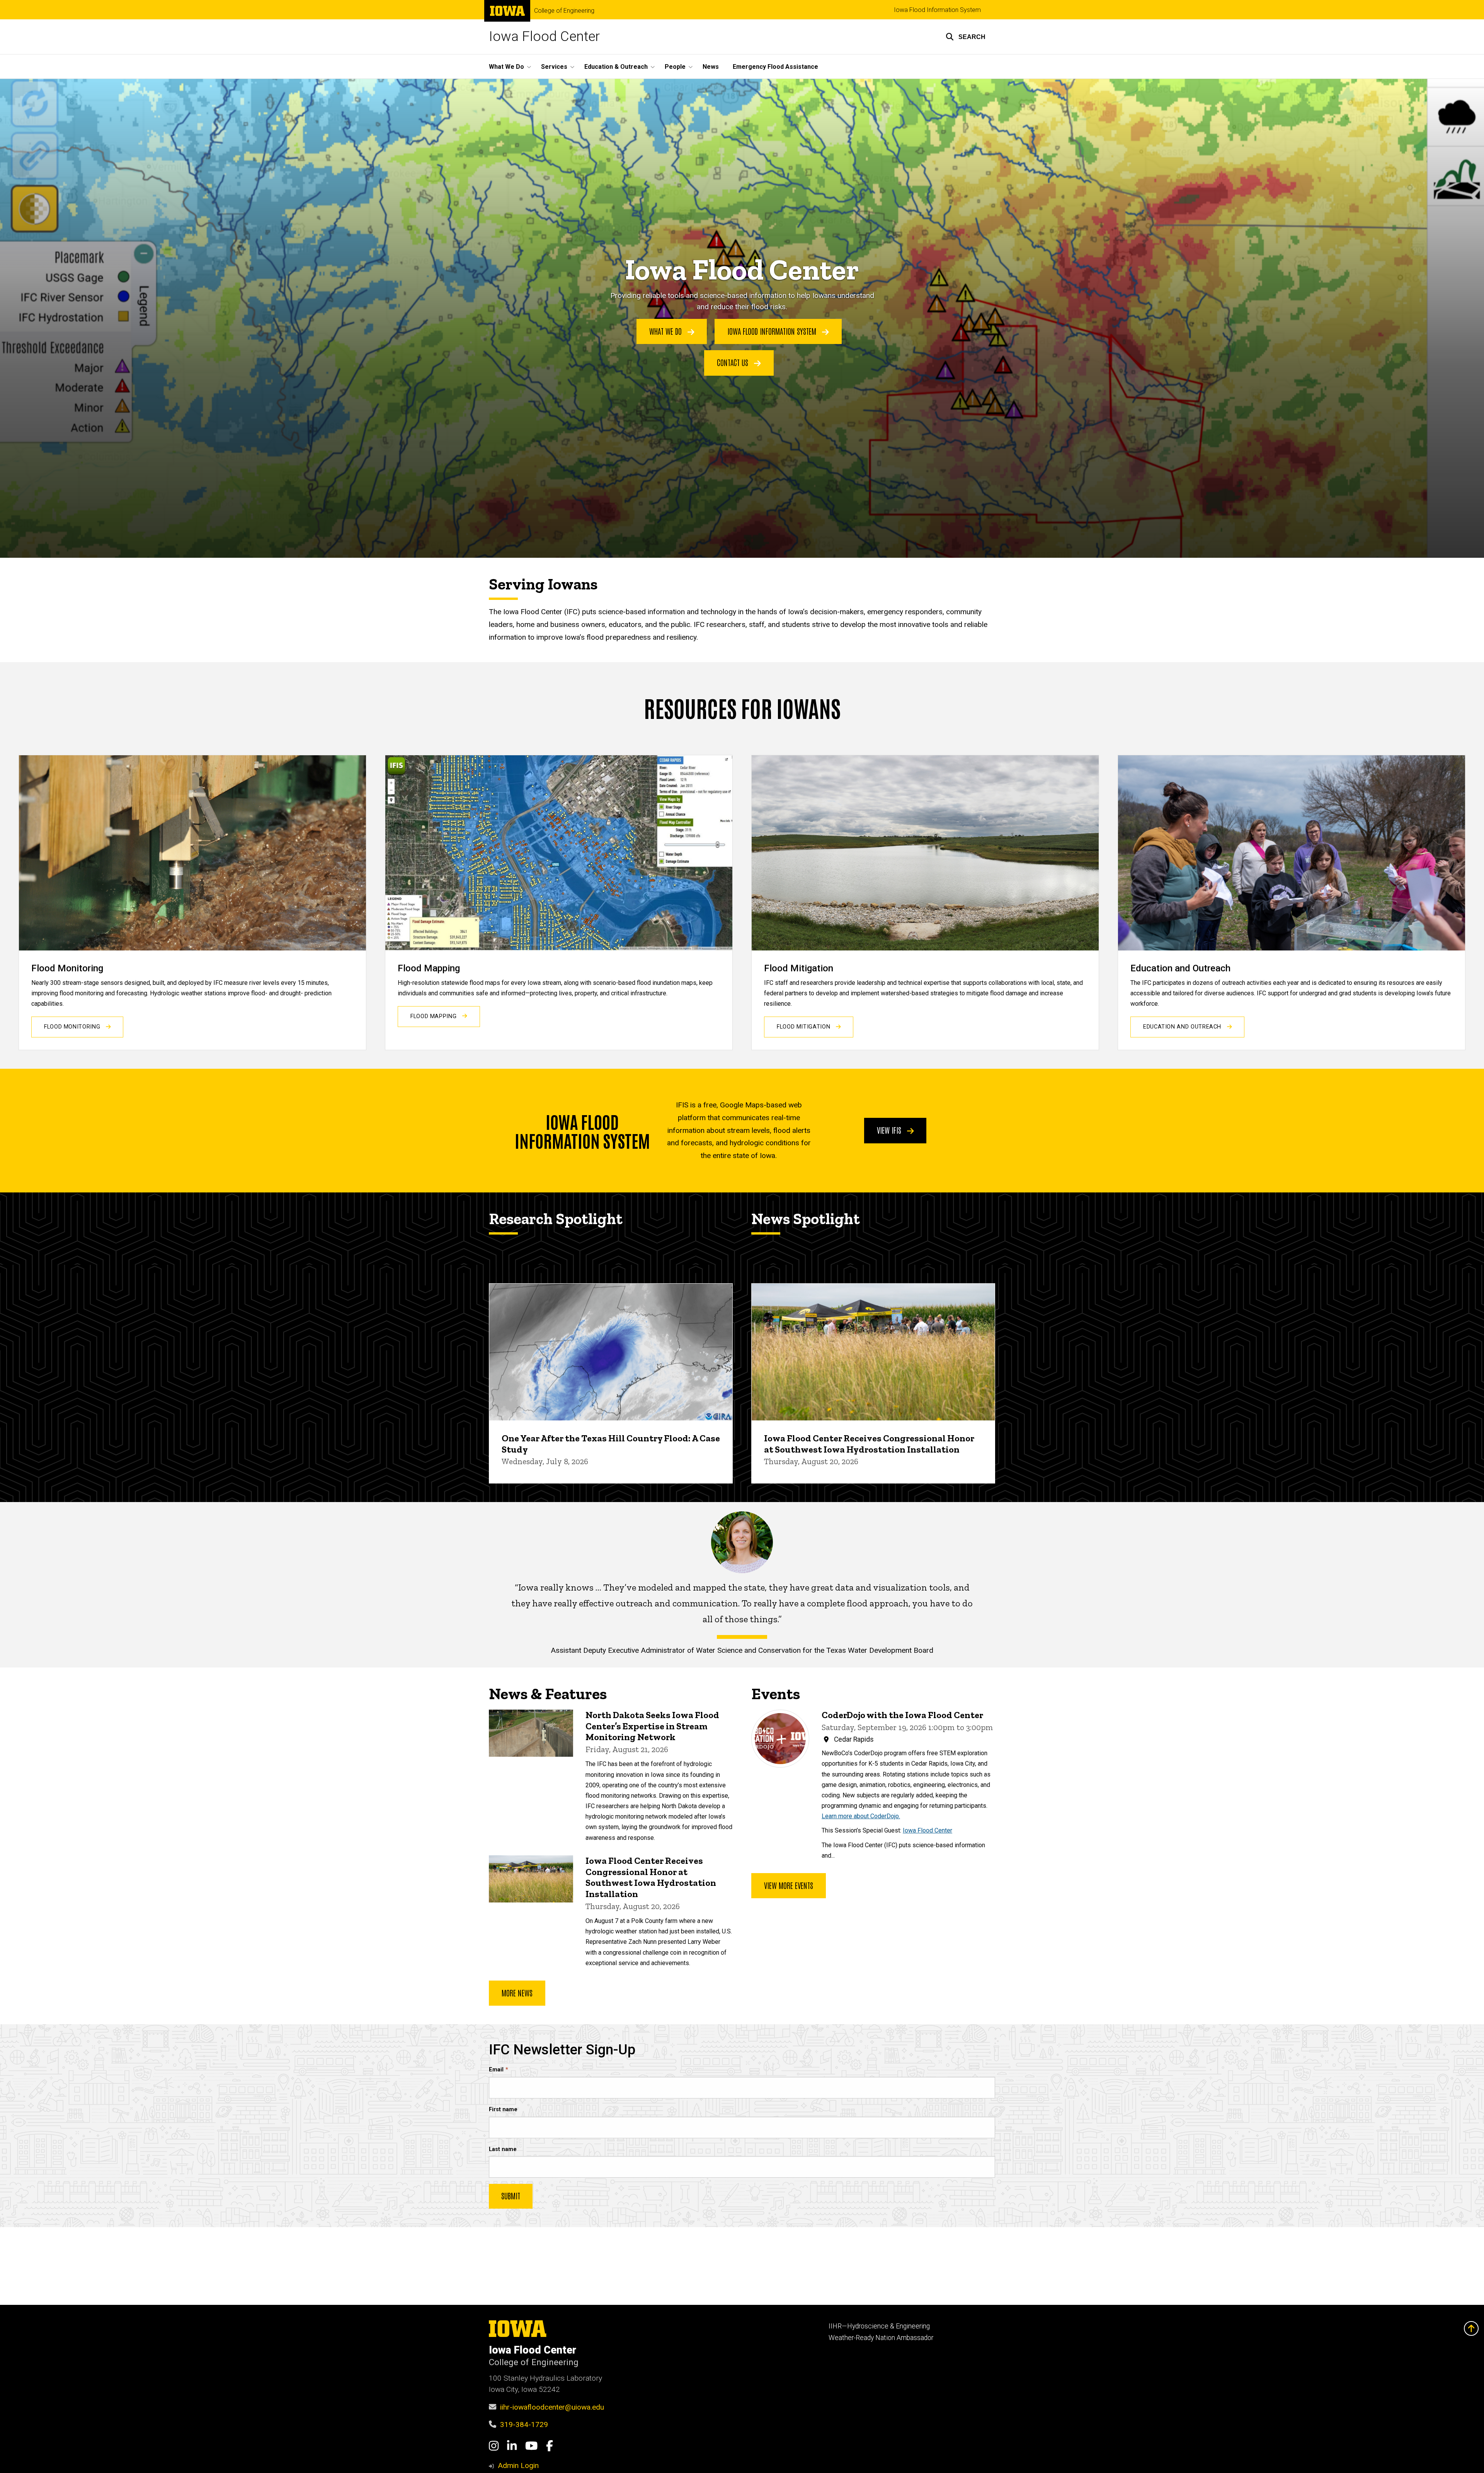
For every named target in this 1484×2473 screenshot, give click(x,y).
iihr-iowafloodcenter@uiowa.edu (552, 2407)
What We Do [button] (506, 67)
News (711, 67)
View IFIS (890, 1130)
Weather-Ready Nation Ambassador (881, 2338)
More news (517, 1993)
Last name (503, 2149)
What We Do (666, 331)
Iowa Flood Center (544, 37)
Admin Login (518, 2465)
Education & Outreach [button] (616, 67)
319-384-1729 (524, 2424)
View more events (789, 1885)
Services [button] (554, 67)
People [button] (675, 67)
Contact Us (733, 362)
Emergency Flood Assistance (775, 67)
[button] (966, 37)
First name (503, 2109)
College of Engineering (564, 11)
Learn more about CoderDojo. (861, 1816)
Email (496, 2070)
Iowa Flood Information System (937, 10)
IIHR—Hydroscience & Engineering (879, 2326)
